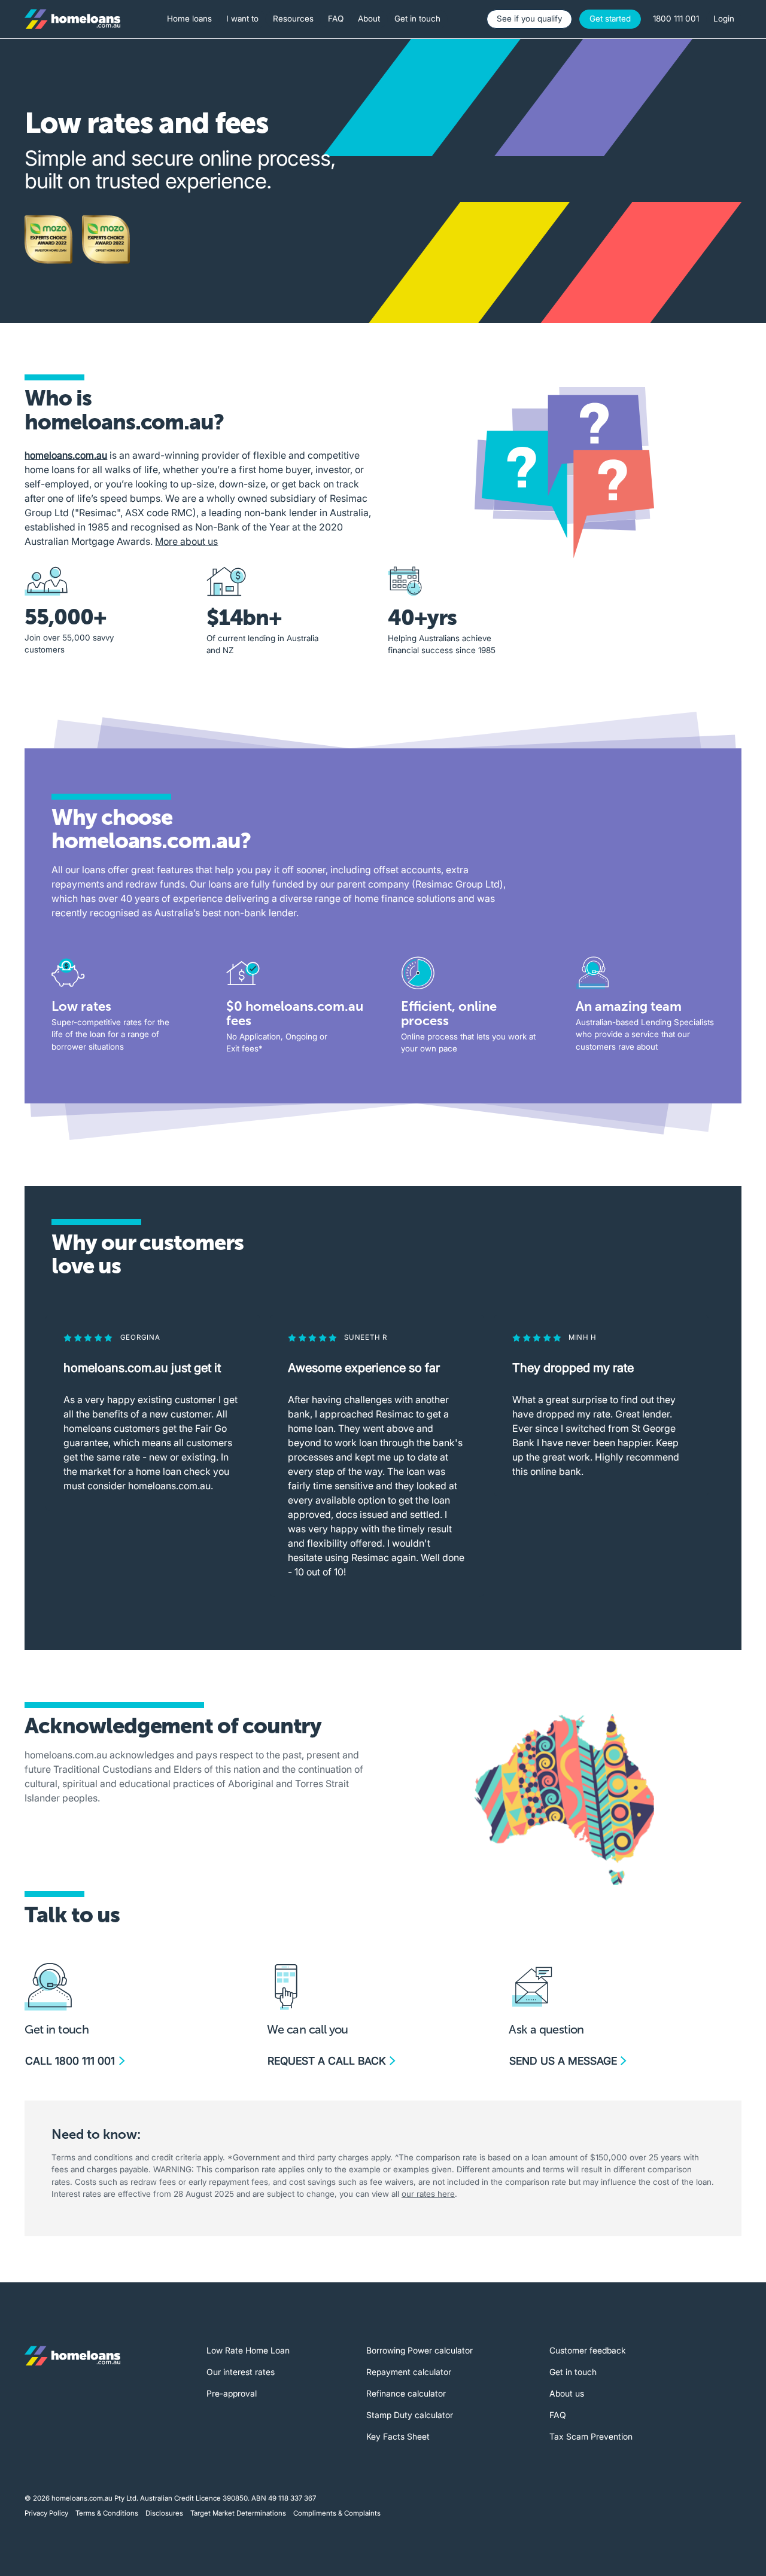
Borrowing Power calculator (420, 2350)
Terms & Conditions (107, 2513)
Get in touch (573, 2372)
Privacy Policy (46, 2513)
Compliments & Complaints (337, 2513)
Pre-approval (232, 2393)
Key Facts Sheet (398, 2436)
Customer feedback (588, 2350)
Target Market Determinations (238, 2513)
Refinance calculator (406, 2393)
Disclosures (164, 2513)
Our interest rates (241, 2372)
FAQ (558, 2415)
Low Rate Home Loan (248, 2350)
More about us (186, 541)
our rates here (428, 2194)
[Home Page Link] (72, 19)
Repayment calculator (409, 2372)
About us (567, 2393)
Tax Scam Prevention (591, 2436)
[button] (189, 19)
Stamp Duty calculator (410, 2415)
